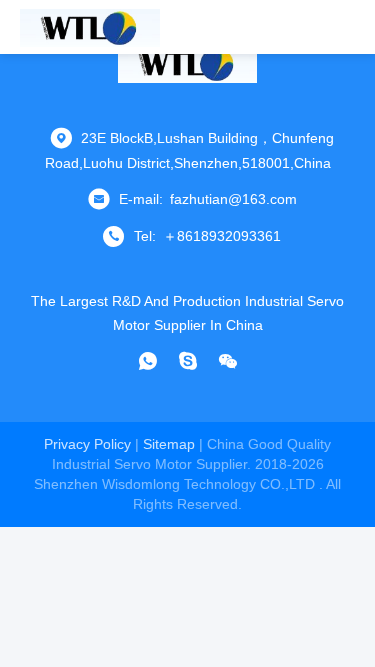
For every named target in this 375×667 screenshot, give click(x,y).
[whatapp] (148, 361)
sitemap (169, 444)
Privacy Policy (87, 444)
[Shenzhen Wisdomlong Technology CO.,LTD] (90, 27)
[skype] (188, 361)
